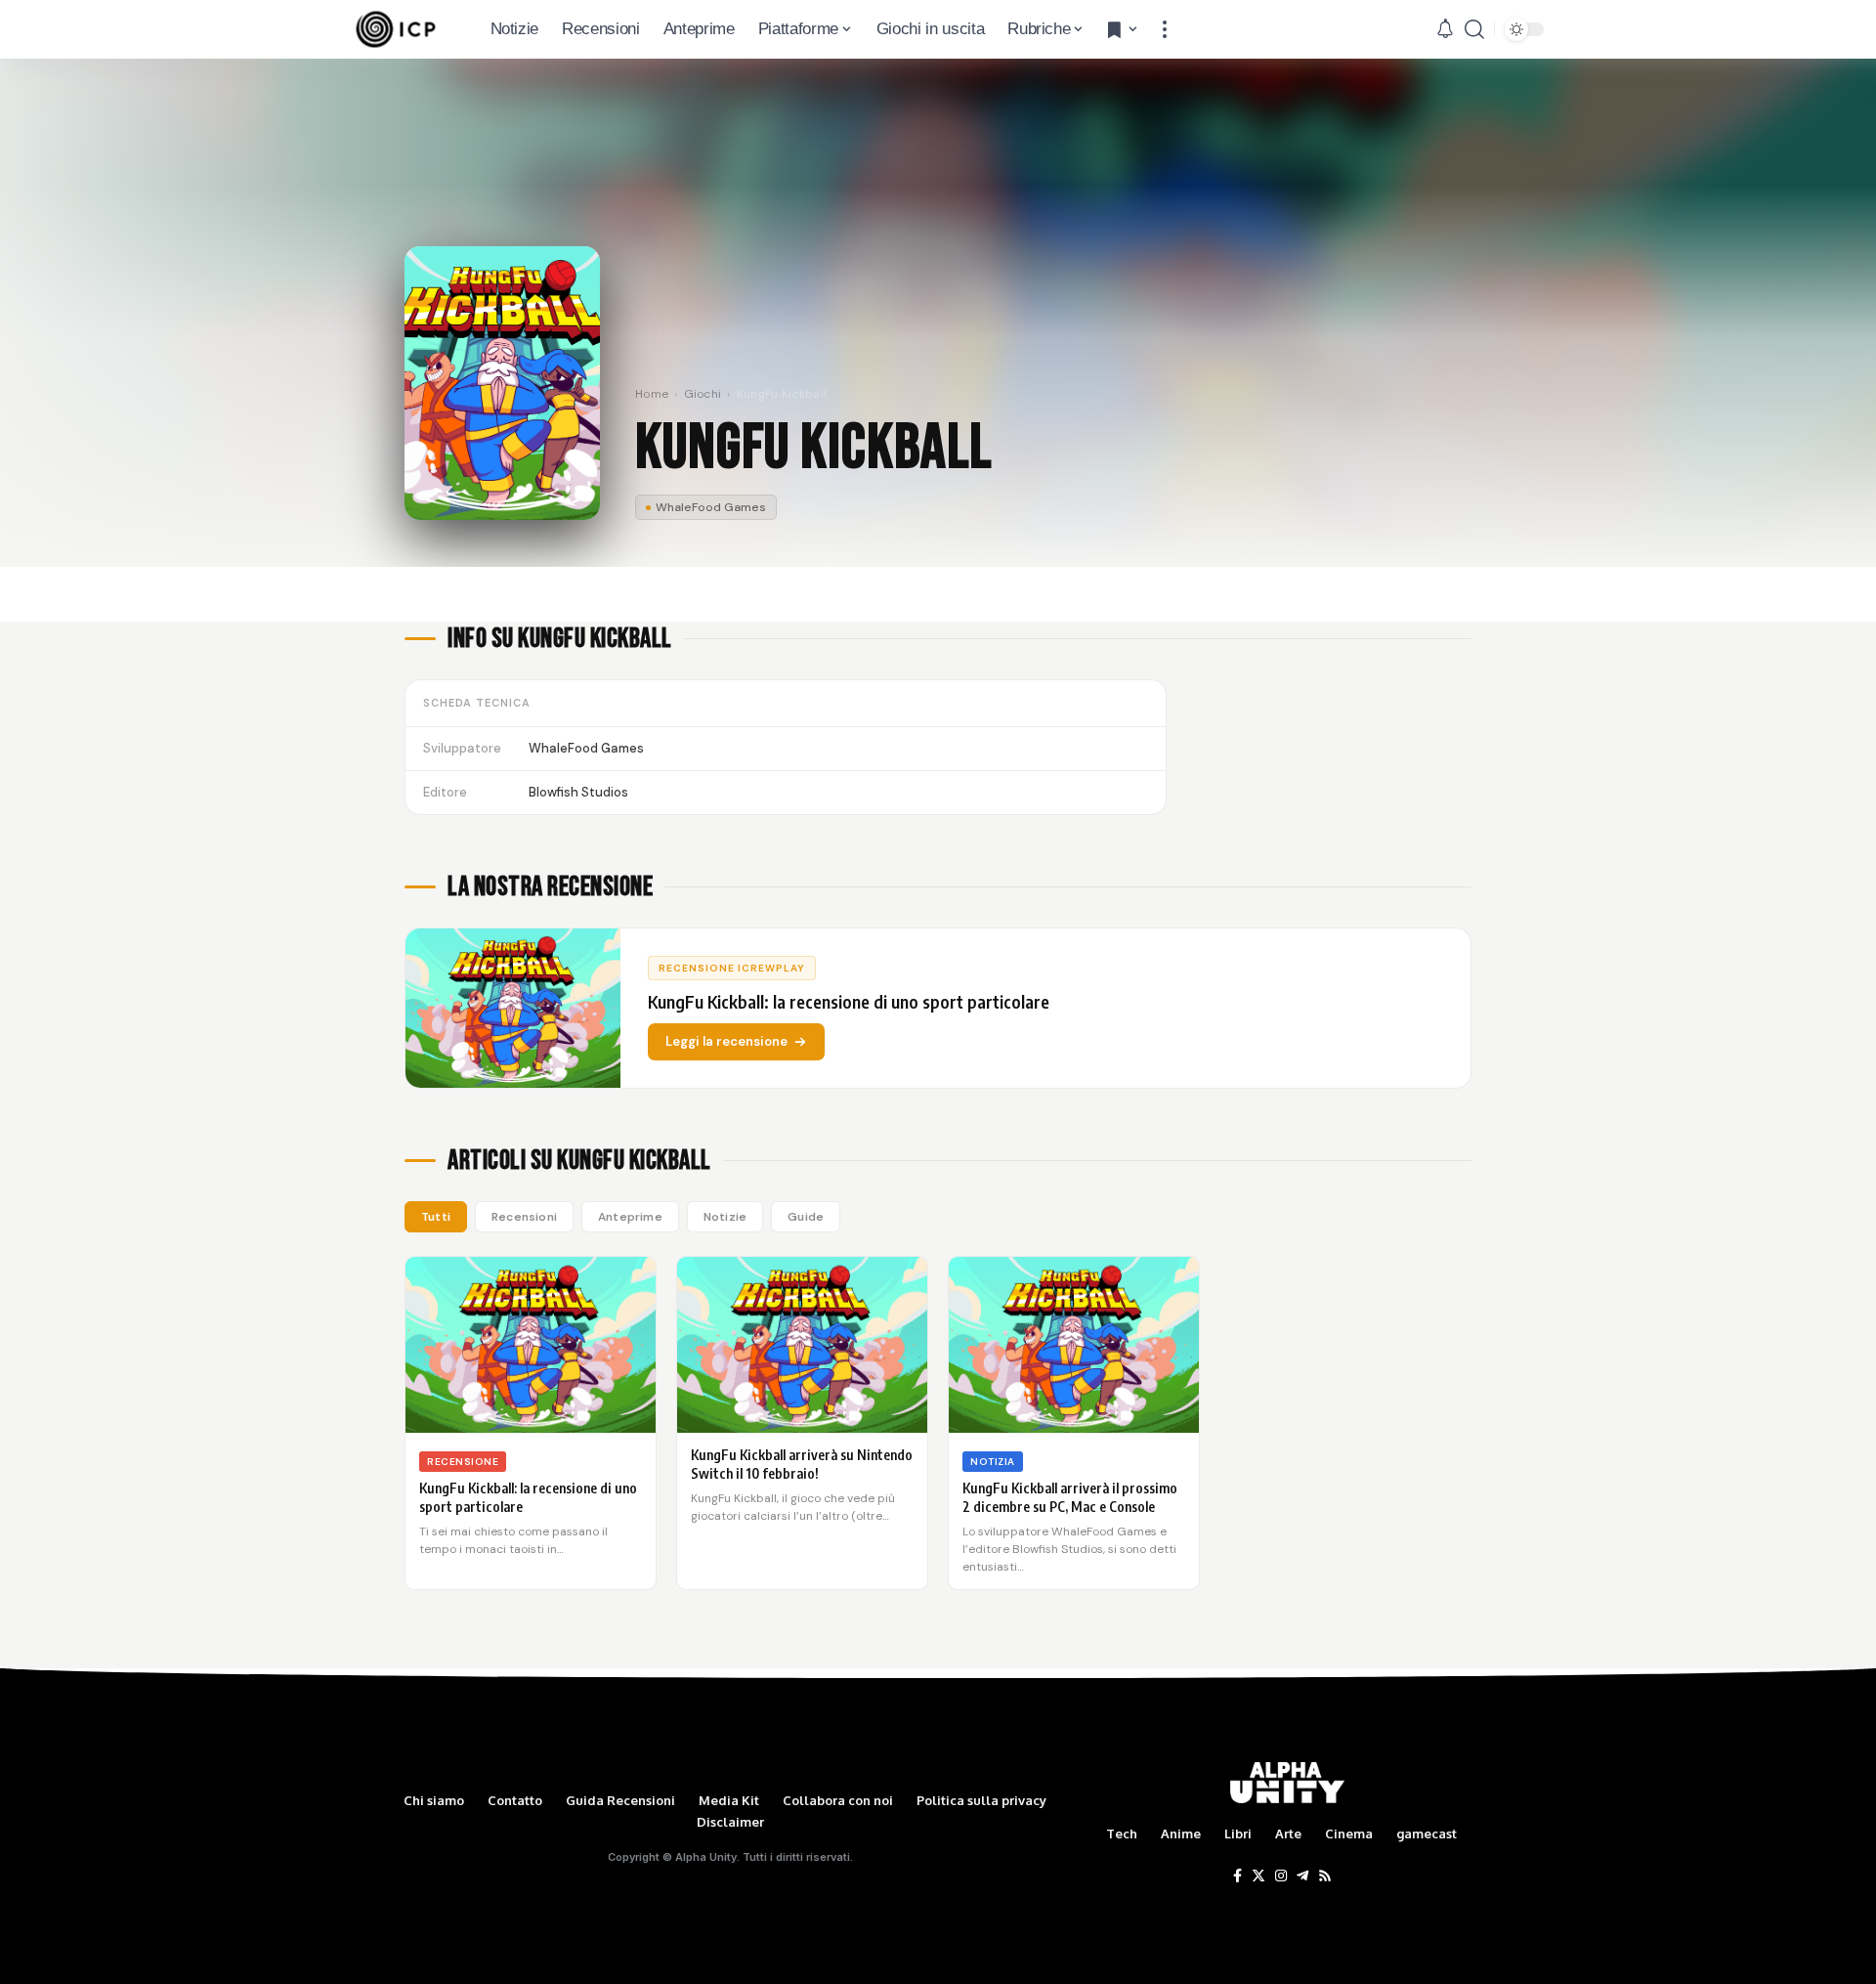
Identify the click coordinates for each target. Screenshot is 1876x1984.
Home (652, 394)
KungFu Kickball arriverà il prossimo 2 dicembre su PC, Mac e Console (1070, 1497)
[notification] (1445, 29)
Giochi (703, 394)
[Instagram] (1281, 1876)
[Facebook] (1237, 1876)
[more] (1165, 29)
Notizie (725, 1217)
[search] (1474, 29)
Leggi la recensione (726, 1041)
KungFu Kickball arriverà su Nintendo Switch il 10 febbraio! (802, 1464)
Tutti (436, 1217)
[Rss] (1325, 1876)
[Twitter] (1258, 1876)
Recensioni (524, 1217)
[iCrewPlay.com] (396, 29)
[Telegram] (1302, 1876)
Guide (806, 1217)
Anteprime (630, 1217)
